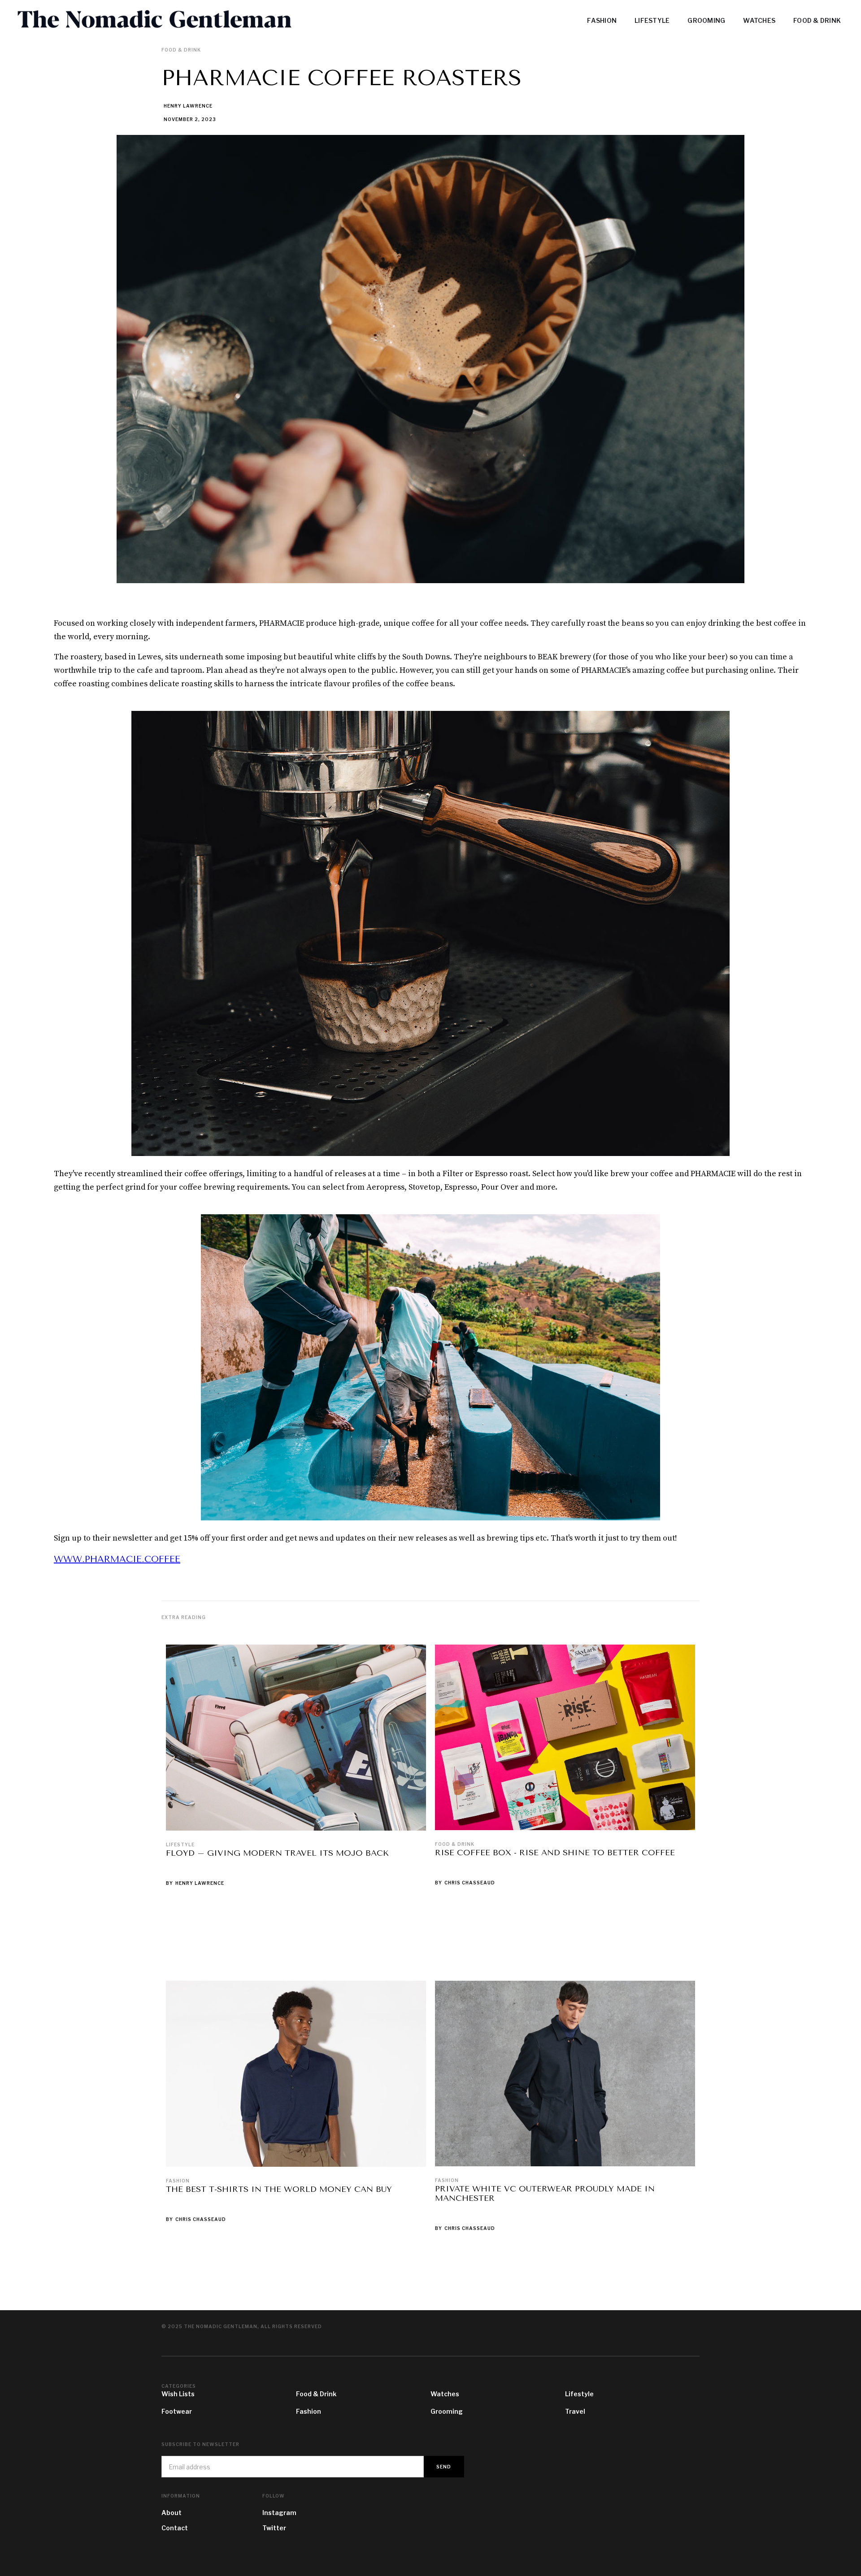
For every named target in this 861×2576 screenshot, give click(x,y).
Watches (445, 2394)
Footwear (177, 2411)
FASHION (602, 20)
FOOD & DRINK (817, 20)
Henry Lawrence (188, 106)
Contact (175, 2528)
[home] (190, 20)
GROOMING (706, 20)
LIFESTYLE (652, 20)
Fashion (178, 2181)
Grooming (447, 2411)
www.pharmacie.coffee (117, 1559)
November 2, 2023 (190, 119)
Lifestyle (180, 1844)
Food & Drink (455, 1844)
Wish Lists (178, 2394)
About (172, 2513)
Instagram (279, 2513)
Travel (575, 2411)
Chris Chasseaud (470, 1883)
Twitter (274, 2528)
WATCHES (759, 20)
